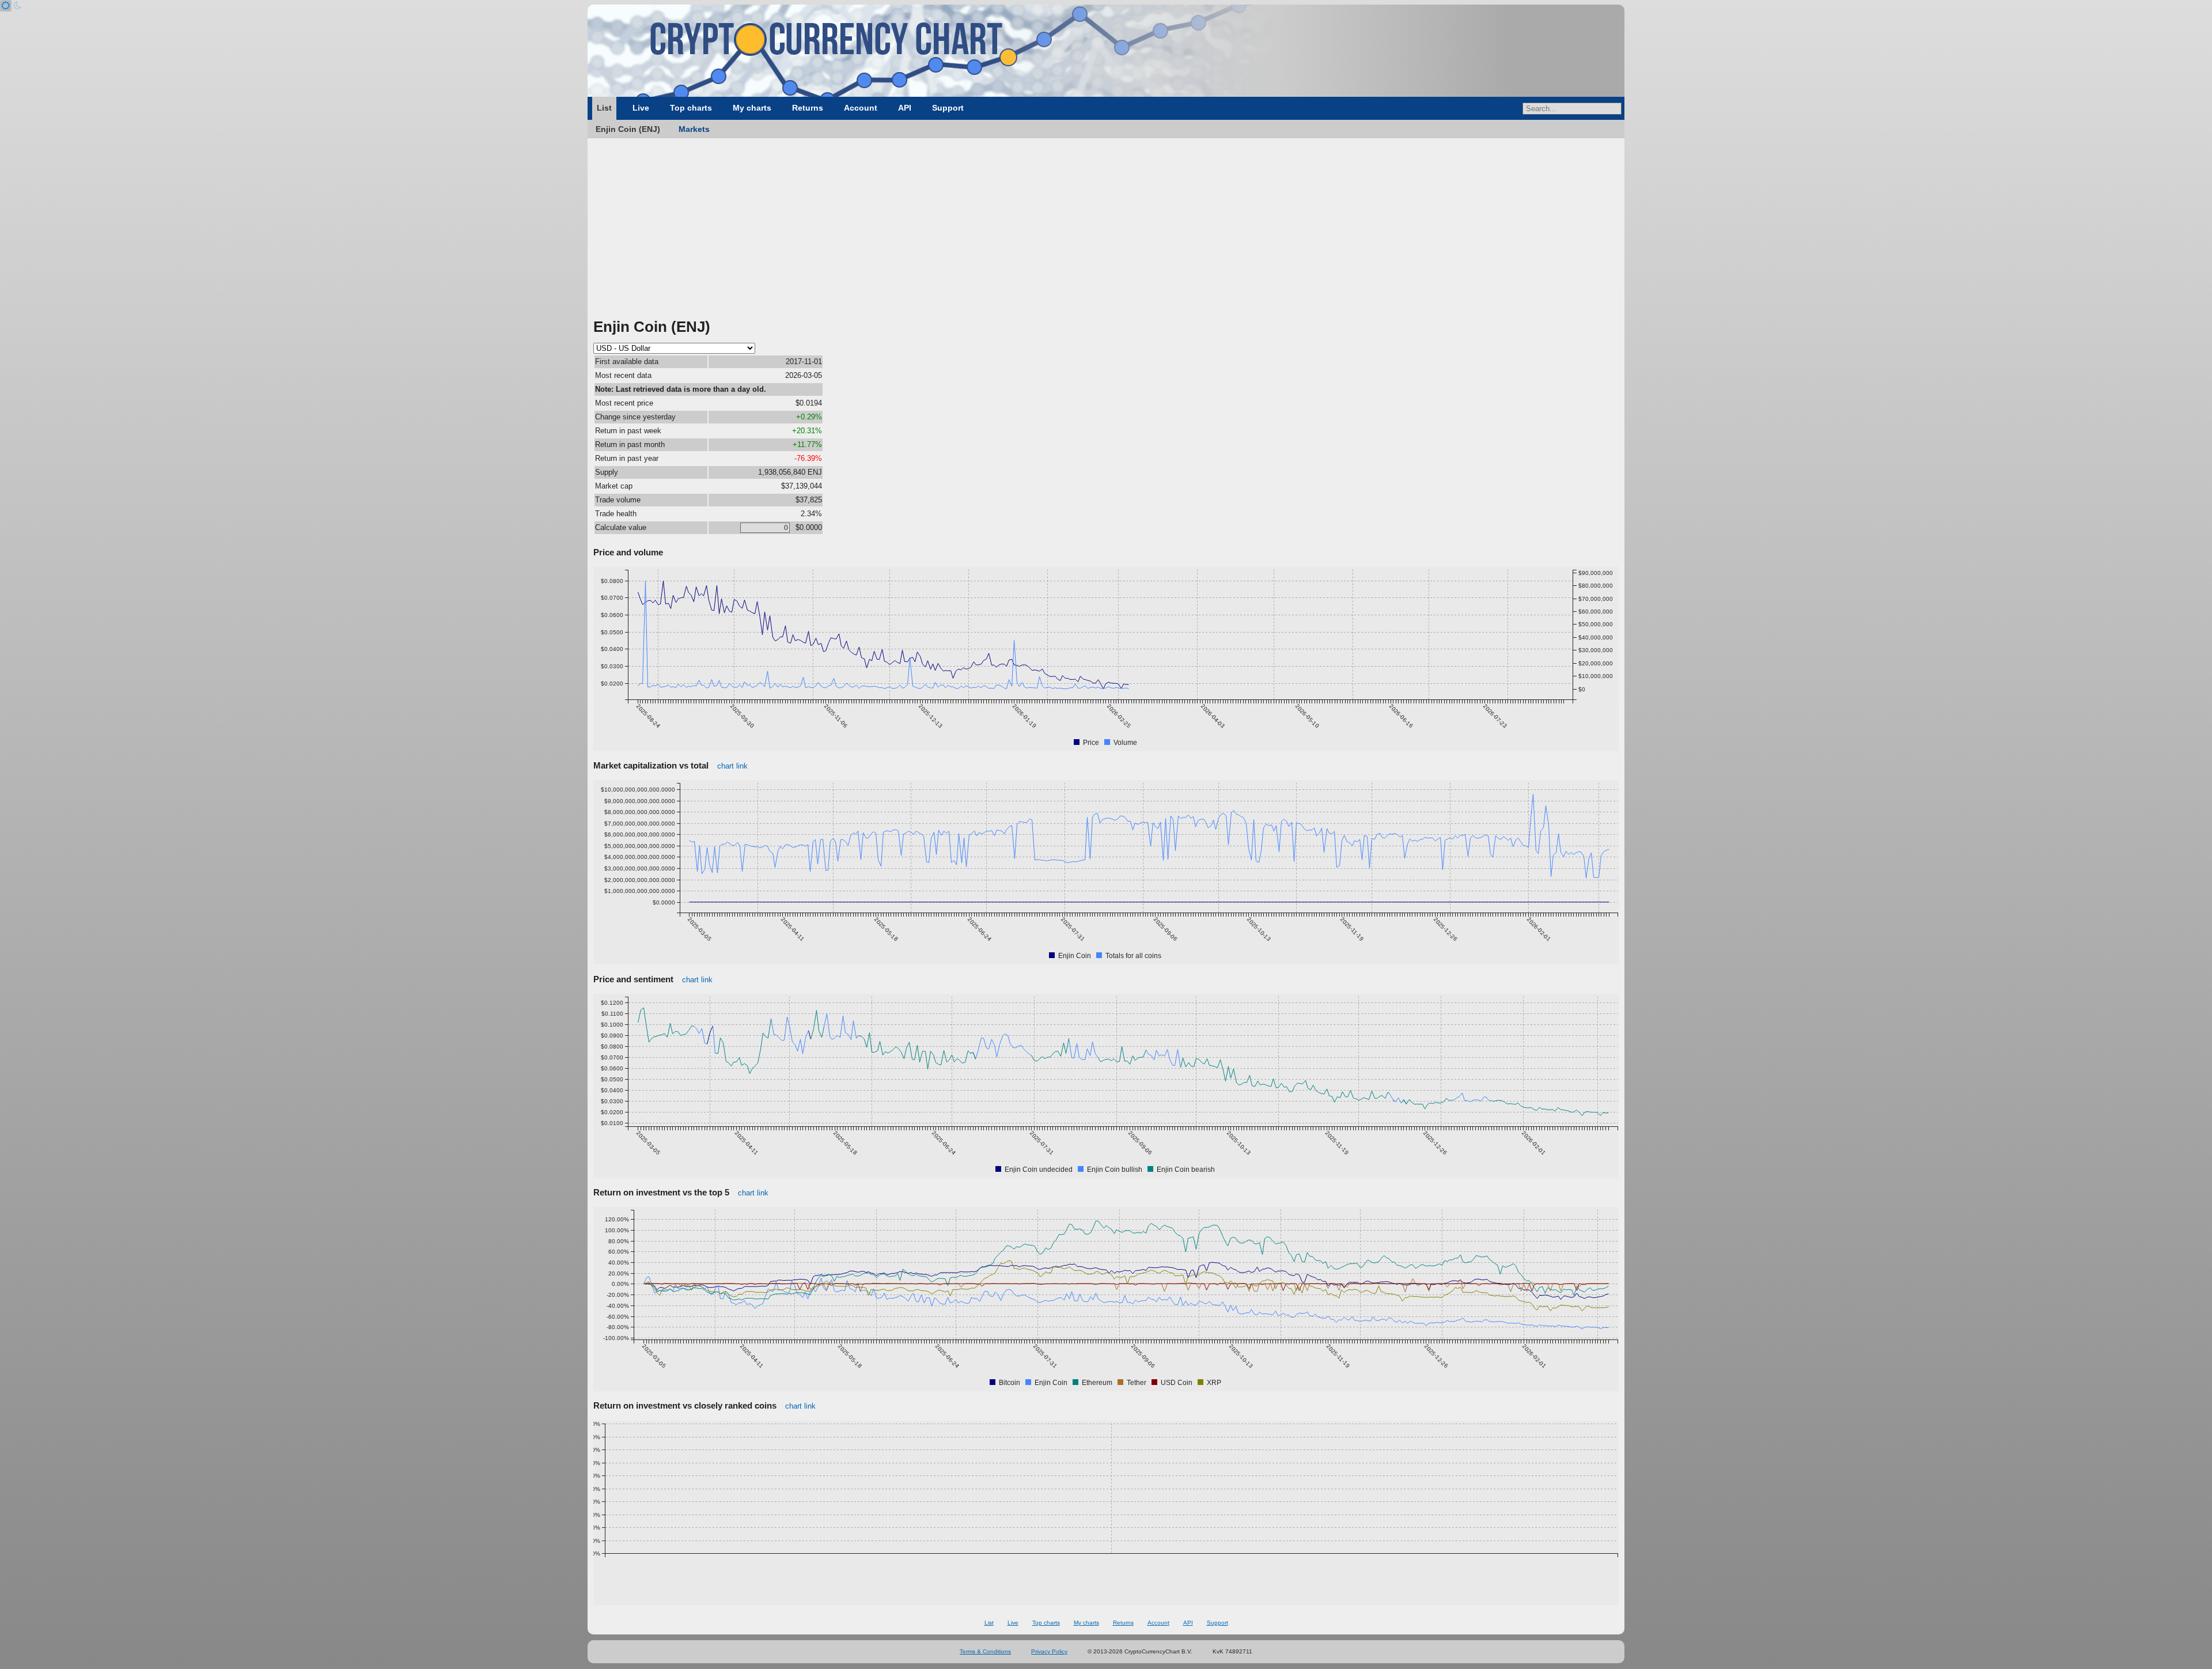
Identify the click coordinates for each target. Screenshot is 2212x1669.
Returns (808, 108)
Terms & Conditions (985, 1651)
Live (641, 108)
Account (861, 108)
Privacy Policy (1049, 1651)
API (905, 108)
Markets (694, 129)
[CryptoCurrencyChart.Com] (1106, 51)
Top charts (691, 108)
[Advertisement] (1106, 230)
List (604, 108)
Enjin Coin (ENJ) (628, 129)
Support (948, 108)
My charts (752, 108)
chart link (732, 766)
